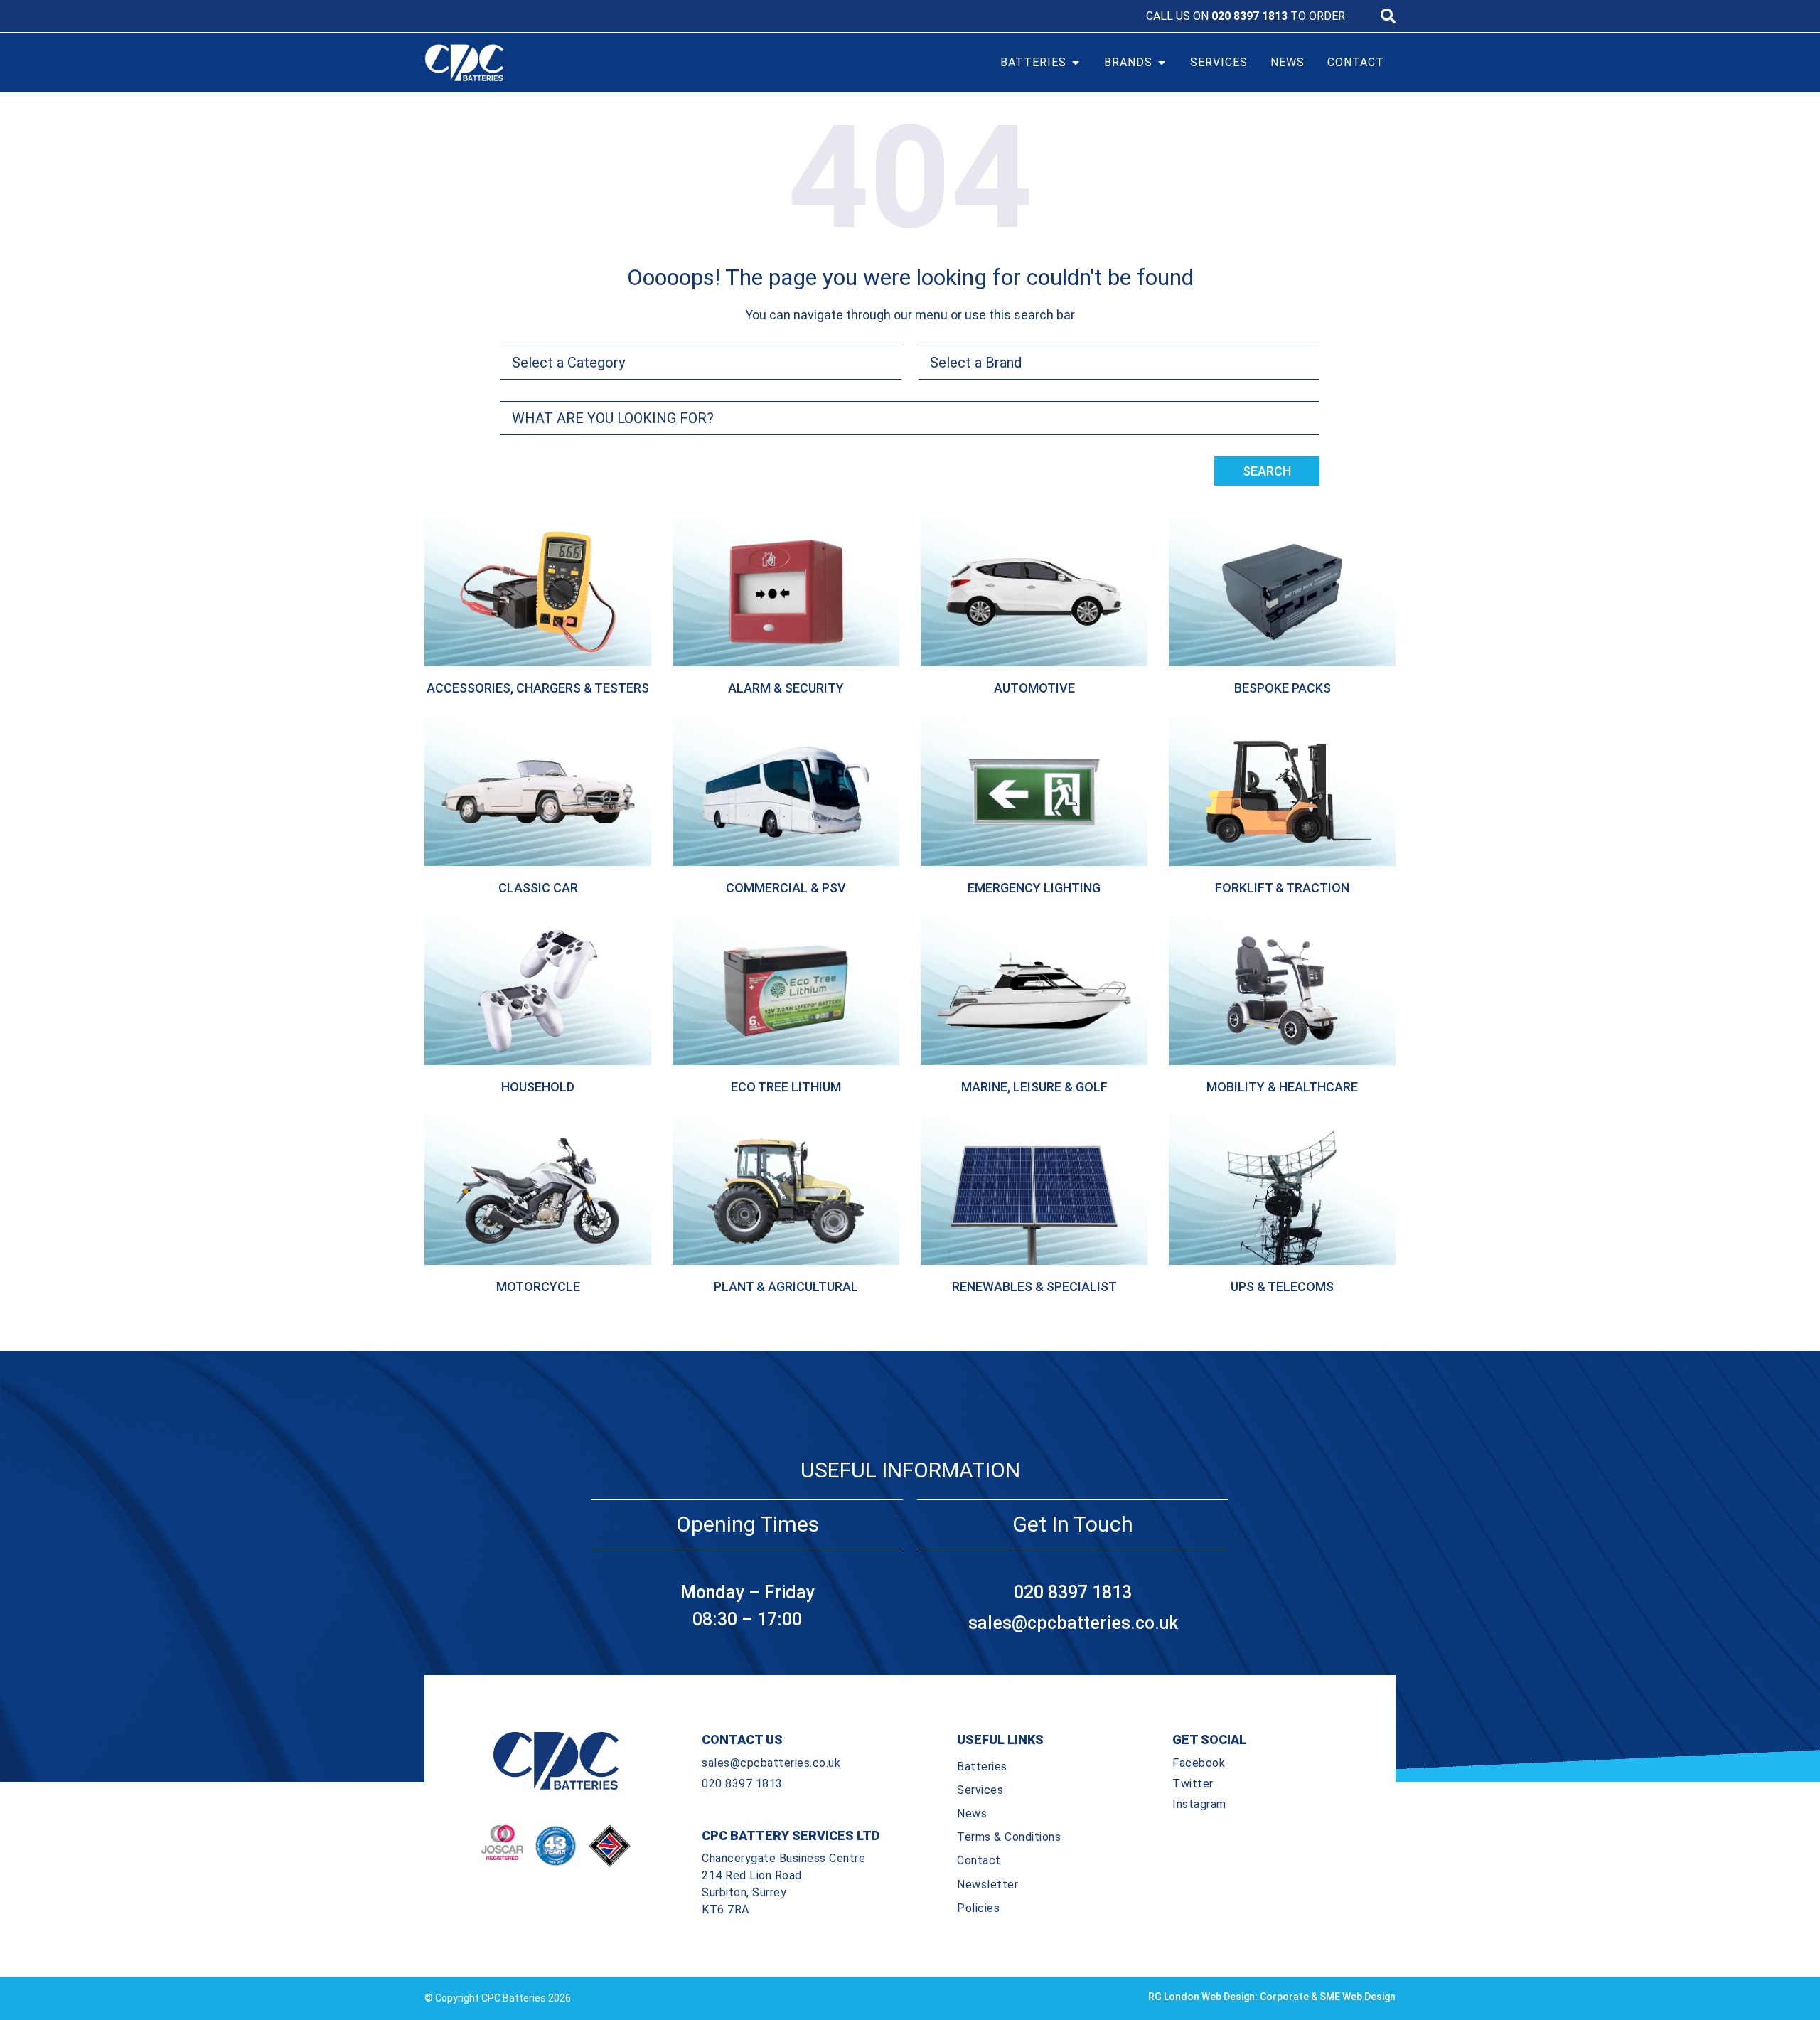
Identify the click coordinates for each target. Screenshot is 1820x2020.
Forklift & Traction (1282, 888)
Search (1267, 471)
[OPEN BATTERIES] (1076, 63)
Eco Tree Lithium (786, 1087)
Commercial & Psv (786, 888)
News (972, 1813)
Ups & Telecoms (1282, 1287)
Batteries (982, 1767)
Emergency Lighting (1034, 888)
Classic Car (538, 888)
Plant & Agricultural (786, 1287)
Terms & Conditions (1009, 1837)
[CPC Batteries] (546, 63)
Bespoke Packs (1283, 688)
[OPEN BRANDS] (1162, 63)
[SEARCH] (1388, 16)
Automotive (1034, 688)
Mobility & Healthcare (1282, 1087)
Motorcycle (538, 1287)
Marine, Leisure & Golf (1034, 1087)
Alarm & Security (786, 688)
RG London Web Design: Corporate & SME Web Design (1272, 1997)
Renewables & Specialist (1034, 1287)
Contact (979, 1860)
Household (538, 1087)
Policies (978, 1908)
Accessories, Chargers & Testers (538, 688)
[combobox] (910, 418)
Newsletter (987, 1885)
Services (980, 1790)
